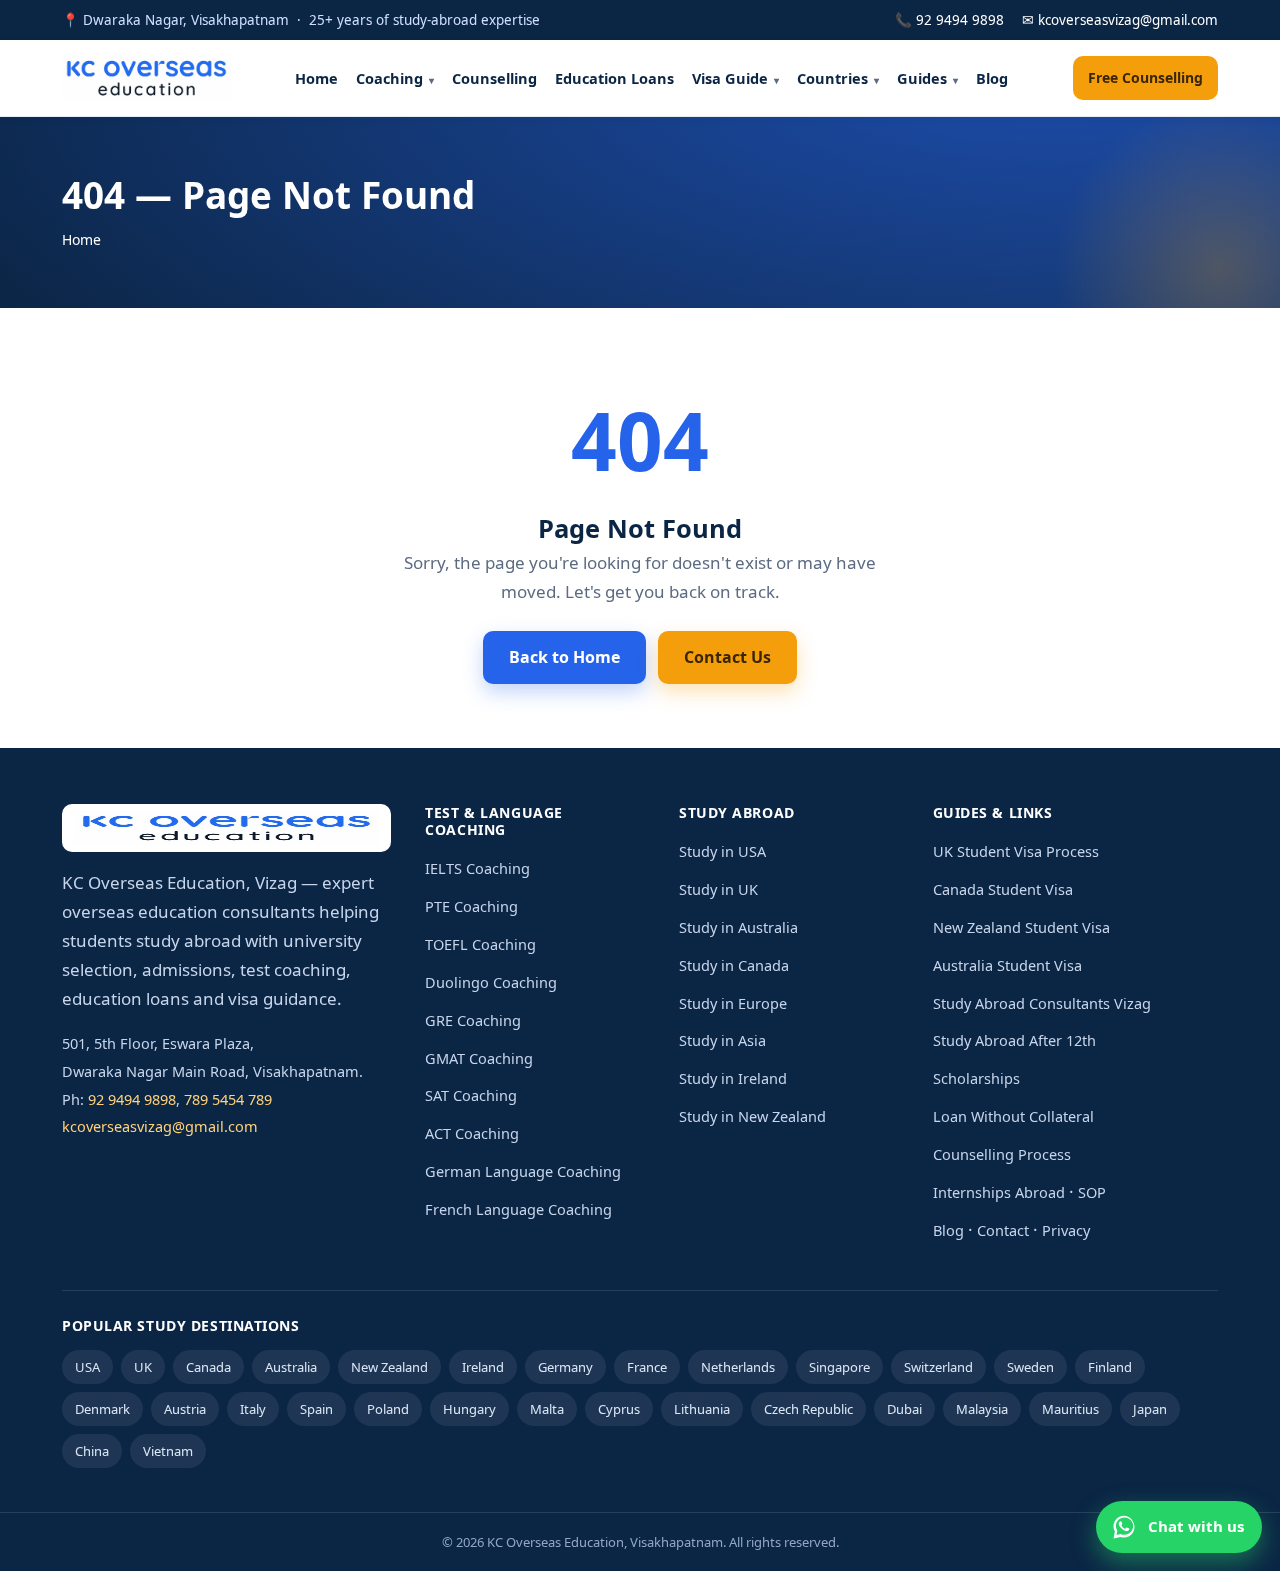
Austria (185, 1409)
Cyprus (619, 1409)
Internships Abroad (999, 1192)
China (92, 1451)
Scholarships (976, 1078)
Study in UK (718, 889)
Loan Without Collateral (1013, 1116)
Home (316, 78)
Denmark (102, 1409)
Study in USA (722, 851)
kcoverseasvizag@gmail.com (160, 1126)
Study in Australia (738, 927)
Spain (316, 1409)
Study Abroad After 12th (1014, 1040)
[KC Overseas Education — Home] (146, 78)
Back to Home (564, 657)
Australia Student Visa (1007, 965)
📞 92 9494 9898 (949, 20)
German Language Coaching (523, 1171)
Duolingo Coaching (491, 982)
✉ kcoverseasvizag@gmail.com (1120, 20)
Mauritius (1070, 1409)
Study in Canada (734, 965)
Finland (1110, 1367)
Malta (547, 1409)
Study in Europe (733, 1003)
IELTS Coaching (477, 868)
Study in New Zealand (752, 1116)
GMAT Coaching (479, 1058)
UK (143, 1367)
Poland (388, 1409)
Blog (992, 78)
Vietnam (168, 1451)
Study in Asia (722, 1040)
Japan (1150, 1409)
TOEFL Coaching (480, 944)
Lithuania (702, 1409)
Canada (208, 1367)
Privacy (1066, 1230)
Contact (1003, 1230)
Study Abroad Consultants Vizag (1042, 1003)
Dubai (904, 1409)
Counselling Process (1002, 1154)
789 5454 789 (228, 1099)
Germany (565, 1367)
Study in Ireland (733, 1078)
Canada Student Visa (1003, 889)
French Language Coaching (518, 1209)
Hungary (469, 1409)
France (647, 1367)
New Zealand (389, 1367)
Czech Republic (808, 1409)
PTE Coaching (471, 906)
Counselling (494, 78)
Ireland (483, 1367)
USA (87, 1367)
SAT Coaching (471, 1095)
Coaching (389, 78)
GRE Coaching (473, 1020)
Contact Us (727, 657)
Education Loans (614, 78)
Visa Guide (730, 78)
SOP (1092, 1192)
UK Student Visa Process (1016, 851)
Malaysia (982, 1409)
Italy (253, 1409)
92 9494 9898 (132, 1099)
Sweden (1030, 1367)
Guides (922, 78)
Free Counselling (1145, 77)
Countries (832, 78)
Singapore (839, 1367)
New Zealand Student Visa (1021, 927)
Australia (291, 1367)
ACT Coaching (472, 1133)
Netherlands (738, 1367)
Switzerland (938, 1367)
